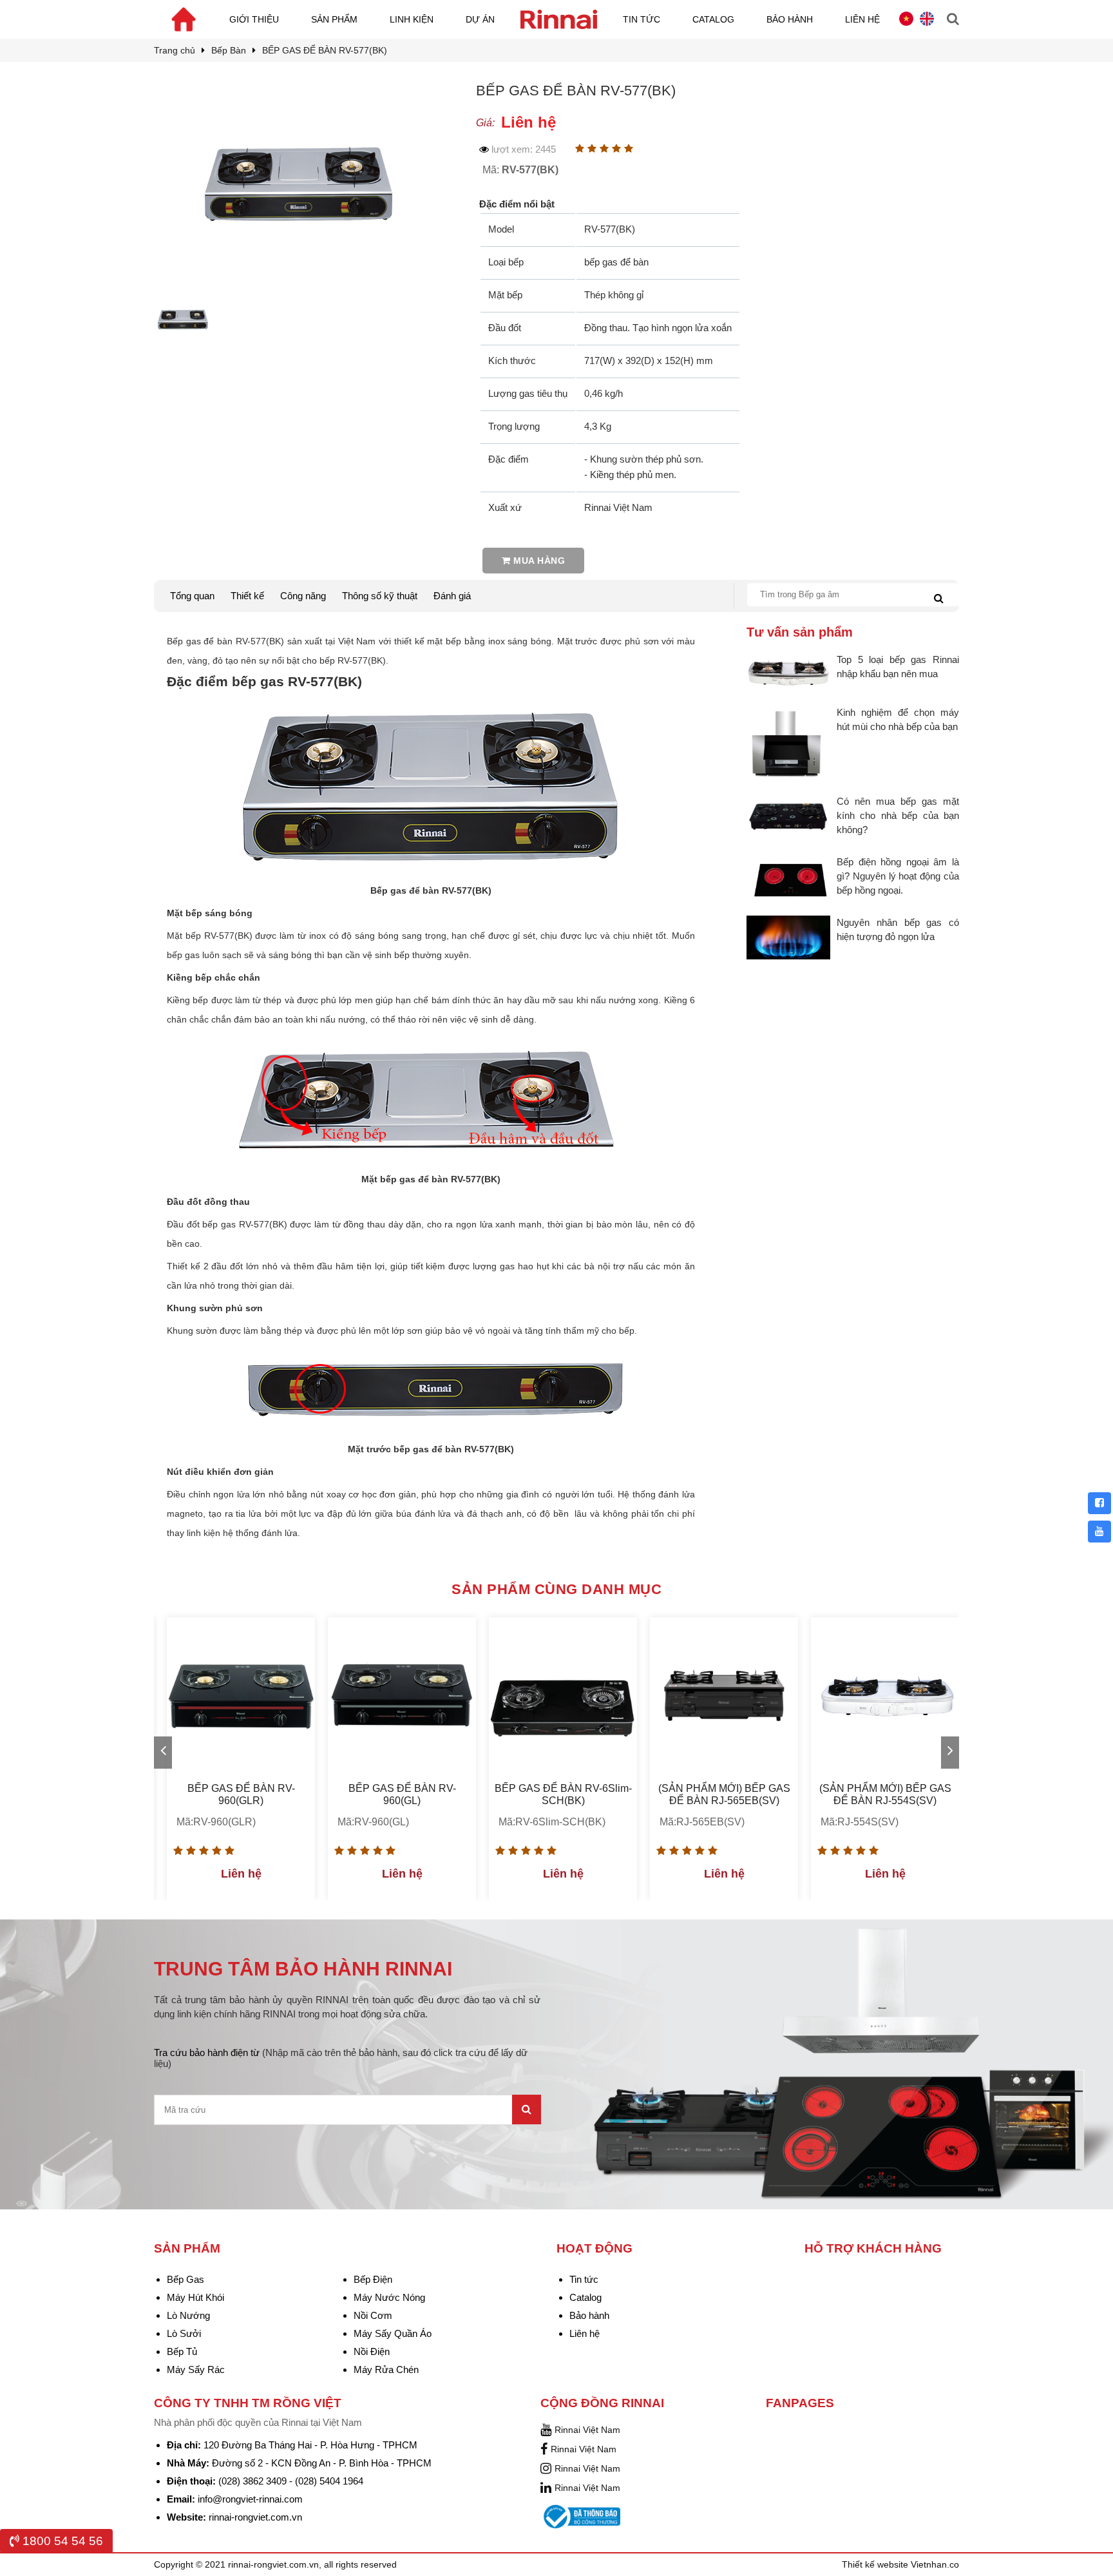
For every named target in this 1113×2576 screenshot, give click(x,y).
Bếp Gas (185, 2279)
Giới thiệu (254, 19)
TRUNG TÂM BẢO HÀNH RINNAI (303, 1969)
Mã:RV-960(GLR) (216, 1822)
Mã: (520, 170)
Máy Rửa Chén (386, 2369)
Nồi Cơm (373, 2315)
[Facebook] (1099, 1503)
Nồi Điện (372, 2351)
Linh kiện (412, 19)
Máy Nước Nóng (389, 2297)
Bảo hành (790, 19)
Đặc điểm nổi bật (517, 204)
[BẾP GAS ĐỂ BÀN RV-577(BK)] (299, 93)
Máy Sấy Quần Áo (393, 2333)
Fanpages (800, 2403)
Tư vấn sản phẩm (800, 632)
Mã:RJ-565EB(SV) (702, 1822)
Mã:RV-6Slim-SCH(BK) (552, 1822)
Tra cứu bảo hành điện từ (341, 2058)
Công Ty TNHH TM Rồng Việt (248, 2403)
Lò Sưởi (184, 2333)
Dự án (480, 19)
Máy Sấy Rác (196, 2369)
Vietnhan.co (935, 2564)
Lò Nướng (188, 2315)
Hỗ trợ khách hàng (873, 2248)
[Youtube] (1099, 1532)
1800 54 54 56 (61, 2541)
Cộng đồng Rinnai (602, 2403)
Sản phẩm (334, 19)
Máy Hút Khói (195, 2297)
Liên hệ (862, 19)
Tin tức (642, 19)
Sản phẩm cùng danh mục (556, 1589)
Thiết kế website (876, 2564)
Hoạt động (595, 2248)
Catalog (713, 19)
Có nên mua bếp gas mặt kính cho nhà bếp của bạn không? (898, 815)
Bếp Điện (373, 2279)
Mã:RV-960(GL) (373, 1822)
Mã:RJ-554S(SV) (860, 1822)
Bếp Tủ (182, 2351)
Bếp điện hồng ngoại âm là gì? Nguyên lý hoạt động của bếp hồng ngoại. (898, 876)
